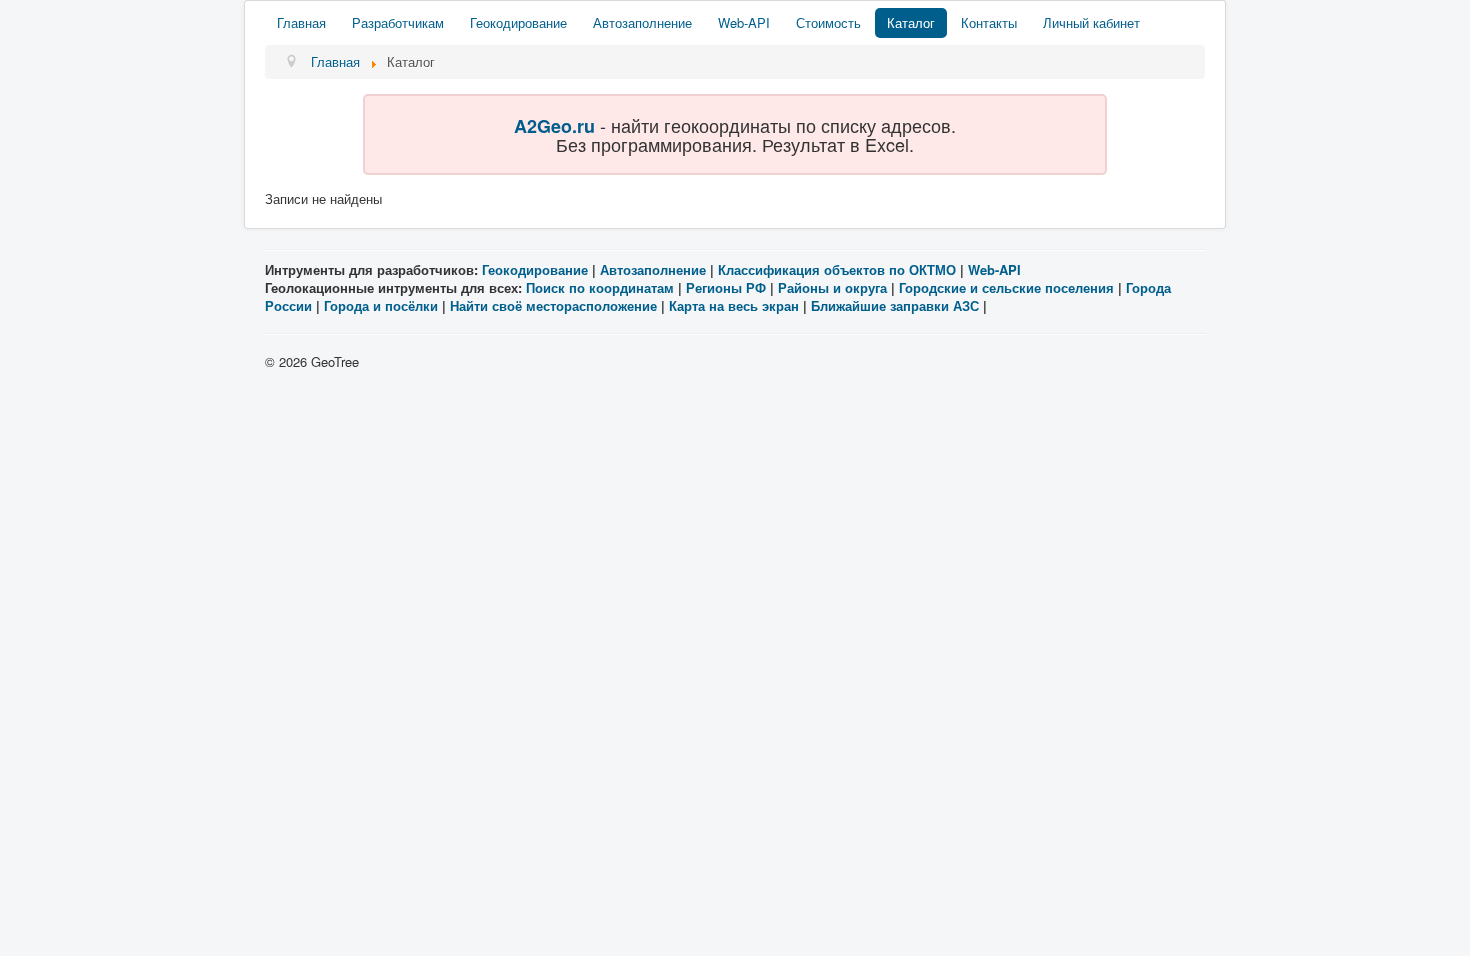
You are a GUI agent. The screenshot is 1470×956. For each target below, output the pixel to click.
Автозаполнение (642, 22)
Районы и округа (832, 287)
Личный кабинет (1091, 22)
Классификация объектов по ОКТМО (837, 269)
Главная (301, 22)
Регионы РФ (726, 287)
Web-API (744, 22)
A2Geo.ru (554, 126)
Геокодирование (518, 22)
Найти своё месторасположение (553, 305)
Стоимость (828, 22)
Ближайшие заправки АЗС (895, 305)
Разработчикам (398, 22)
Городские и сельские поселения (1006, 287)
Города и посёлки (381, 305)
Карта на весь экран (734, 305)
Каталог (911, 22)
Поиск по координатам (600, 287)
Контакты (989, 22)
